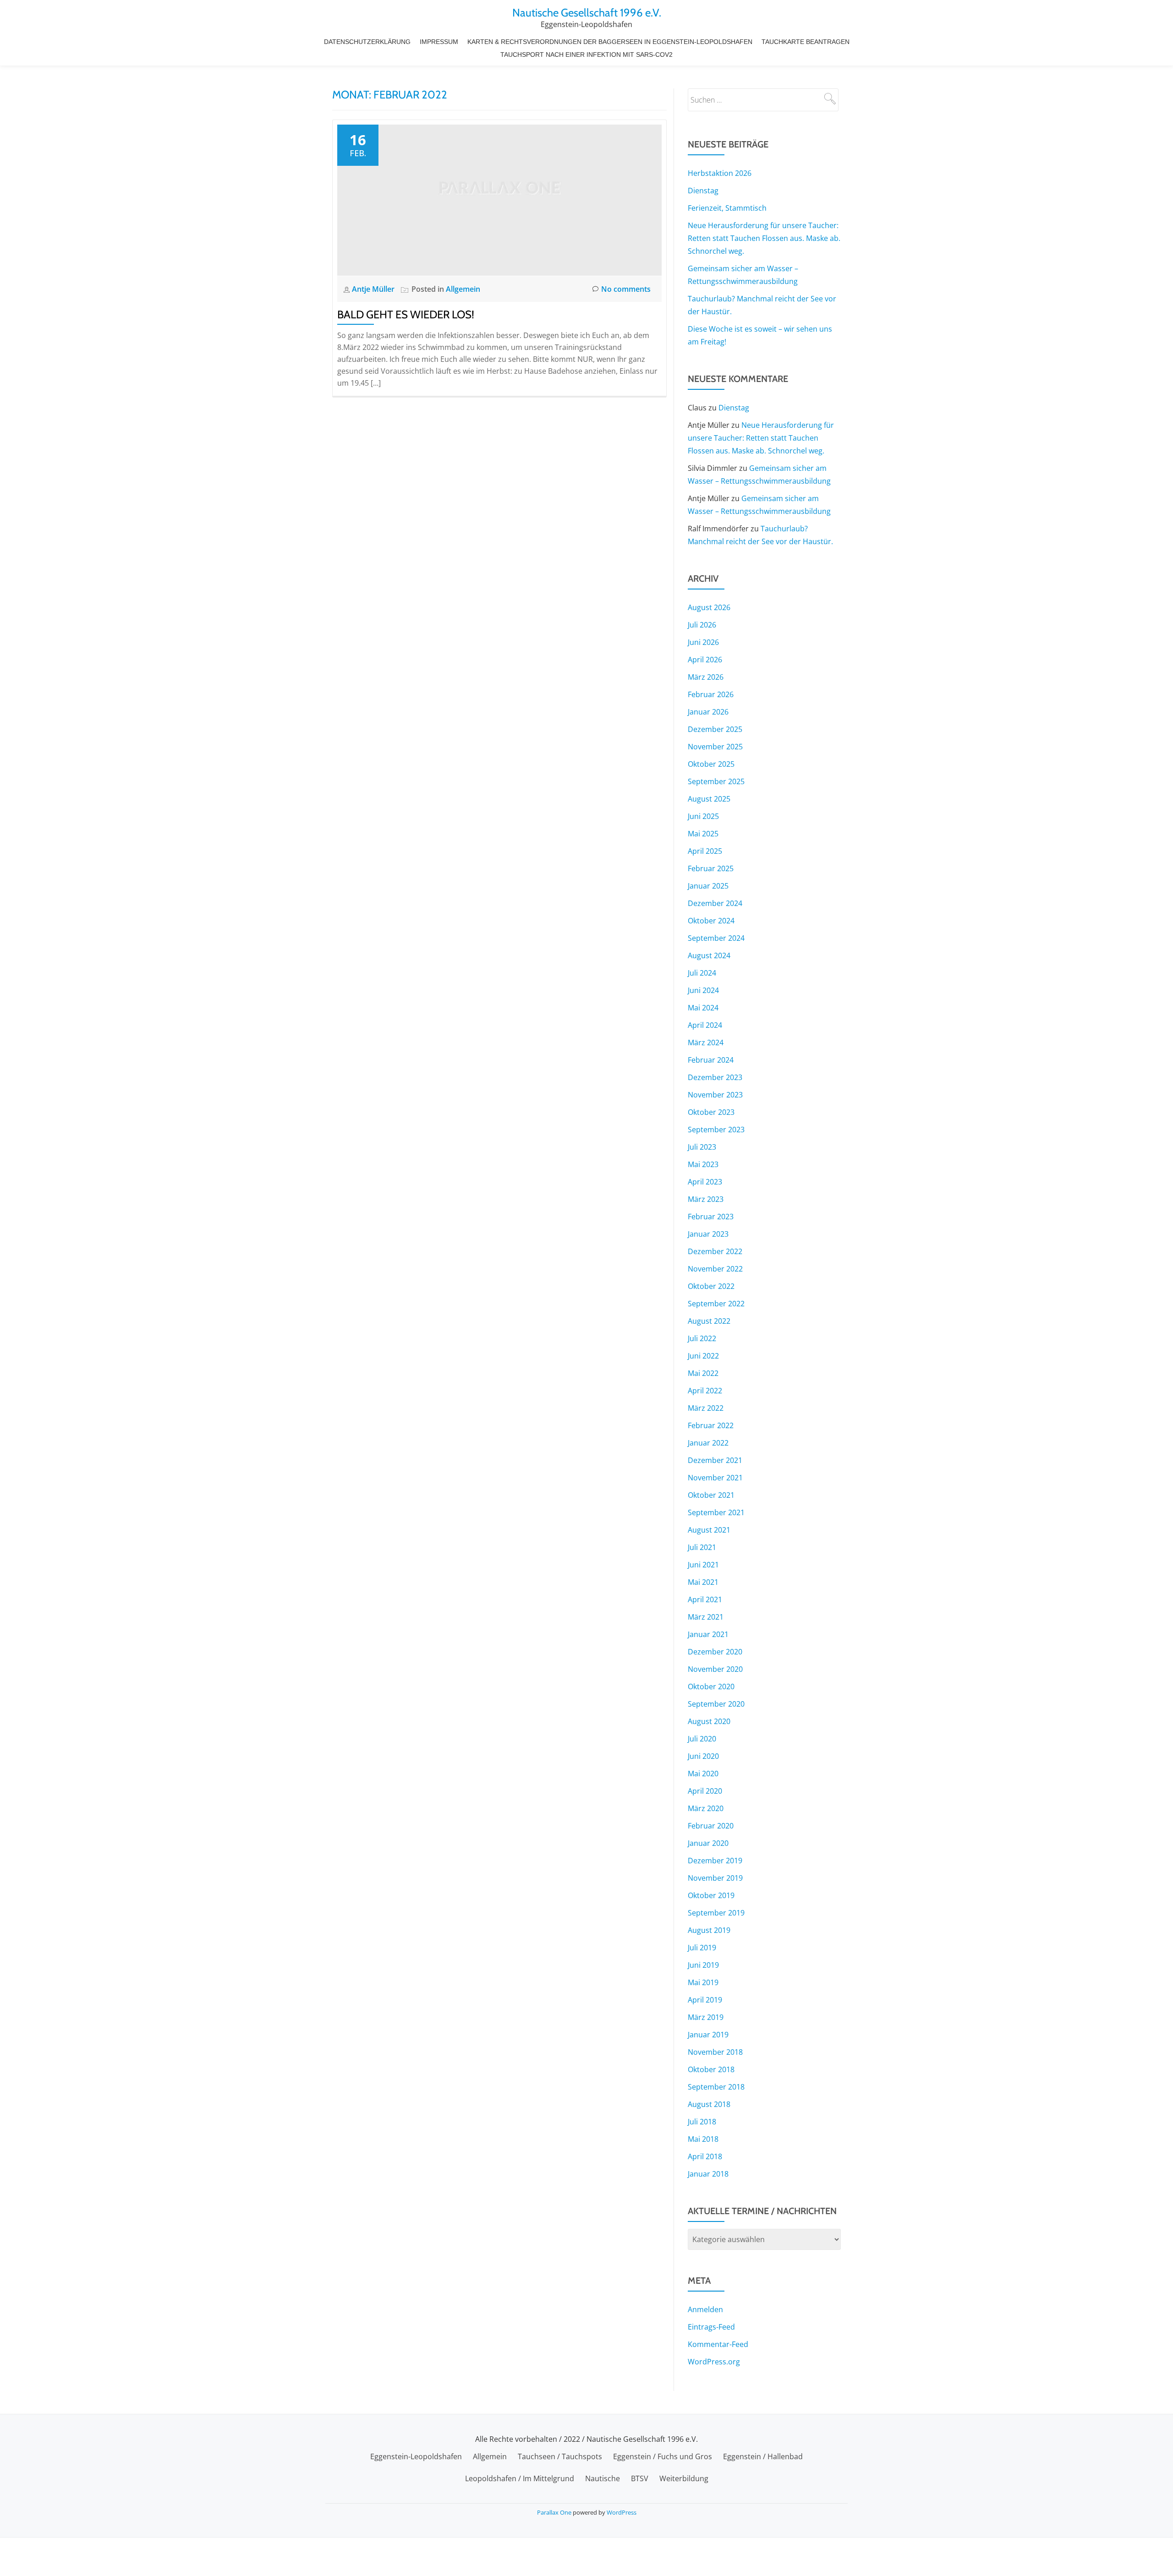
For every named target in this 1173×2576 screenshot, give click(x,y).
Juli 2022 (702, 1338)
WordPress (622, 2512)
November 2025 (715, 747)
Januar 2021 (708, 1634)
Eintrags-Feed (711, 2327)
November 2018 (715, 2052)
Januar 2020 (708, 1843)
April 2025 (705, 851)
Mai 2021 (703, 1582)
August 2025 (709, 799)
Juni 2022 (703, 1356)
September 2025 (716, 781)
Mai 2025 (703, 834)
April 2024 (705, 1025)
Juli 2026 (702, 625)
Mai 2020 (703, 1774)
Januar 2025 (708, 886)
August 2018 (709, 2104)
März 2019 (706, 2017)
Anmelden (705, 2309)
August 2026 (709, 607)
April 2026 (705, 660)
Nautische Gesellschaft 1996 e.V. (587, 13)
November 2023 (715, 1095)
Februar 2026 (711, 694)
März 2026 (706, 677)
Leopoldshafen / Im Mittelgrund (520, 2478)
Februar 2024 (711, 1060)
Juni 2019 (703, 1965)
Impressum (439, 42)
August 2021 (709, 1530)
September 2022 (716, 1304)
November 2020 (715, 1669)
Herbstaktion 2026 (720, 173)
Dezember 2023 (715, 1077)
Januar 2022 (708, 1443)
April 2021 (705, 1599)
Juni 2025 (703, 816)
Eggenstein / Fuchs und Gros (663, 2456)
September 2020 (716, 1704)
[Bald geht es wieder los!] (499, 199)
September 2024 (716, 938)
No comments (626, 289)
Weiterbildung (684, 2478)
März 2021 (706, 1617)
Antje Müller (374, 289)
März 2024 (706, 1042)
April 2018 (705, 2156)
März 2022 (706, 1408)
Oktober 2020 (711, 1686)
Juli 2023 (702, 1147)
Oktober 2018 (711, 2069)
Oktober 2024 (711, 921)
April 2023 (705, 1182)
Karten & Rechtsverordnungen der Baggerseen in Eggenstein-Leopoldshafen (610, 42)
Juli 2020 (702, 1739)
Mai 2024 (703, 1008)
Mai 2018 (703, 2139)
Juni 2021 (703, 1565)
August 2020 (709, 1721)
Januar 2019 (708, 2035)
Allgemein (463, 289)
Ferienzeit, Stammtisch (727, 208)
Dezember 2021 (715, 1460)
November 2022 (715, 1269)
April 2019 (705, 2000)
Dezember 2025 (715, 729)
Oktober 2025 (711, 764)
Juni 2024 (703, 990)
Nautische (603, 2478)
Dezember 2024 (715, 903)
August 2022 (709, 1321)
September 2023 (716, 1130)
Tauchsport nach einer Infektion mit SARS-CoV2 (586, 55)
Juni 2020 (703, 1756)
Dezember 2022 (715, 1251)
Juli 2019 (702, 1948)
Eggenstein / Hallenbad (763, 2456)
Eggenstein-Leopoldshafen (416, 2456)
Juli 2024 (702, 973)
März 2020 (706, 1808)
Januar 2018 (708, 2174)
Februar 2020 (711, 1826)
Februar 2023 (711, 1217)
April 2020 (705, 1791)
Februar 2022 (711, 1425)
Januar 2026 (708, 712)
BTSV (640, 2478)
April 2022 (705, 1391)
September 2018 (716, 2087)
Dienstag (703, 191)
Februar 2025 (711, 868)
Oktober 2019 (711, 1895)
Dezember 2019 (715, 1861)
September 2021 (716, 1512)
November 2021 (715, 1478)
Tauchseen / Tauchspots (560, 2456)
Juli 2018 (702, 2122)
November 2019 (715, 1878)
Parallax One (555, 2512)
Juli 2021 (702, 1547)
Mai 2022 (703, 1373)
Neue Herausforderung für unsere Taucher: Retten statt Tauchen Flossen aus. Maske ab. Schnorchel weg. (764, 238)
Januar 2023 (708, 1234)
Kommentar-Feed (718, 2344)
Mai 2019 (703, 1982)
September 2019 (716, 1913)
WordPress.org (714, 2362)
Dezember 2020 (715, 1652)
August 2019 (709, 1930)
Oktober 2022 (711, 1286)
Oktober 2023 (711, 1112)
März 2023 (706, 1199)
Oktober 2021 (711, 1495)
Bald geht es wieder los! (406, 314)
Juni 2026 (703, 642)
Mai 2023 (703, 1164)
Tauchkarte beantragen (806, 42)
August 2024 (709, 955)
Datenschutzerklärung (367, 42)
